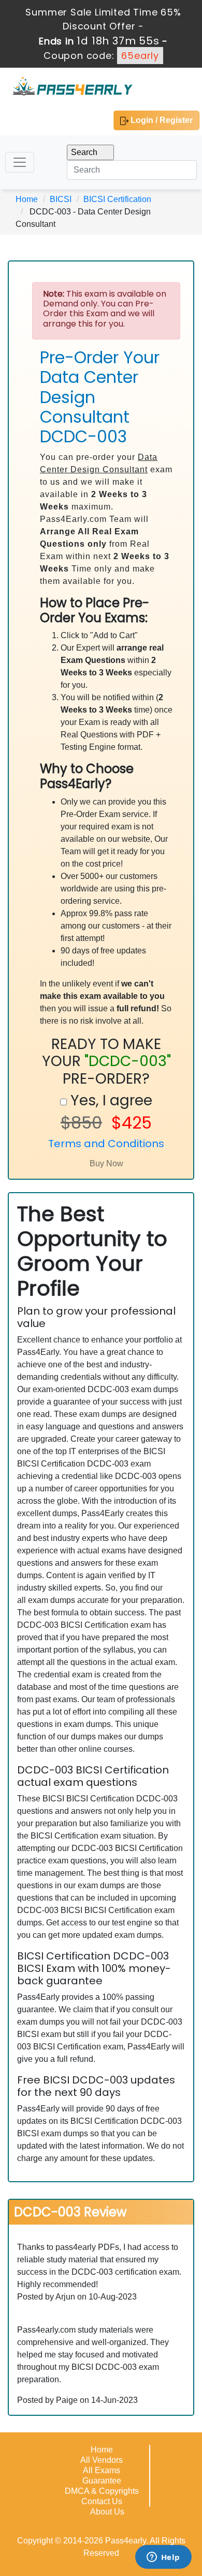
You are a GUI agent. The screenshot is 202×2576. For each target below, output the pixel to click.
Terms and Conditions (106, 1144)
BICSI (61, 199)
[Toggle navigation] (20, 162)
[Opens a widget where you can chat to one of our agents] (163, 2558)
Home (27, 199)
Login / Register (161, 120)
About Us (107, 2512)
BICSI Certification (117, 199)
